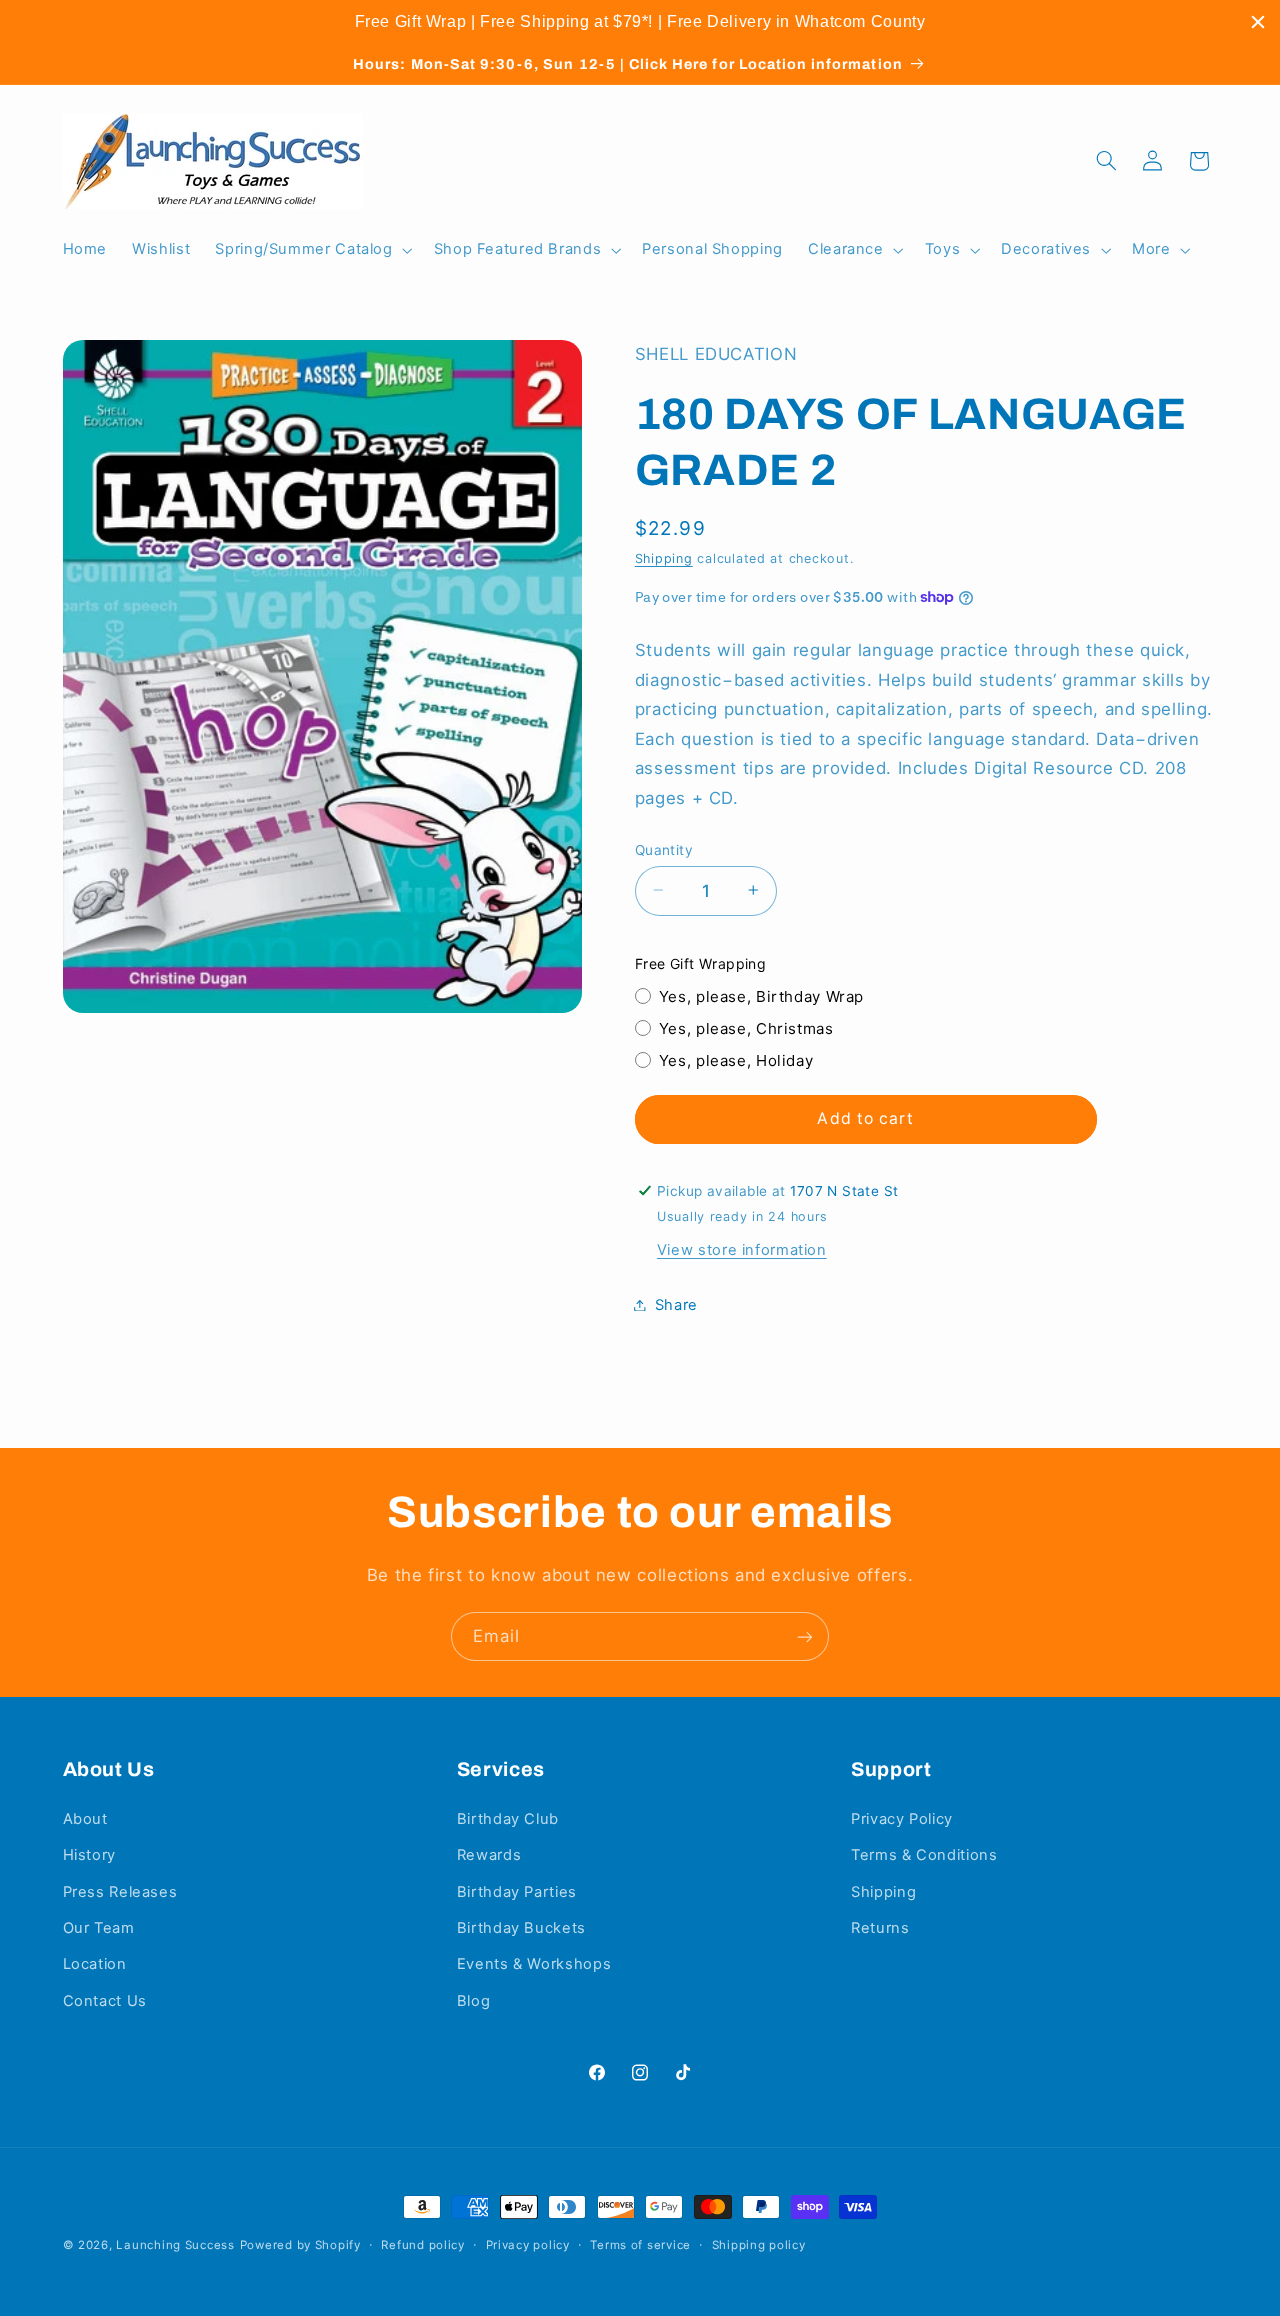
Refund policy (423, 2245)
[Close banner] (1258, 22)
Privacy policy (528, 2245)
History (89, 1855)
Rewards (489, 1855)
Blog (474, 2001)
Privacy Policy (902, 1819)
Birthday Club (508, 1819)
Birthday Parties (517, 1892)
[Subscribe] (805, 1636)
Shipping (664, 557)
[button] (312, 250)
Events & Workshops (534, 1964)
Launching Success (175, 2245)
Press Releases (120, 1892)
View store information (742, 1249)
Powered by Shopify (300, 2245)
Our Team (99, 1928)
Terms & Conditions (924, 1855)
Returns (880, 1928)
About (85, 1819)
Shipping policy (759, 2245)
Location (95, 1964)
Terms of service (640, 2245)
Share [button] (676, 1304)
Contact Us (105, 2001)
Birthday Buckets (521, 1928)
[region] (640, 22)
